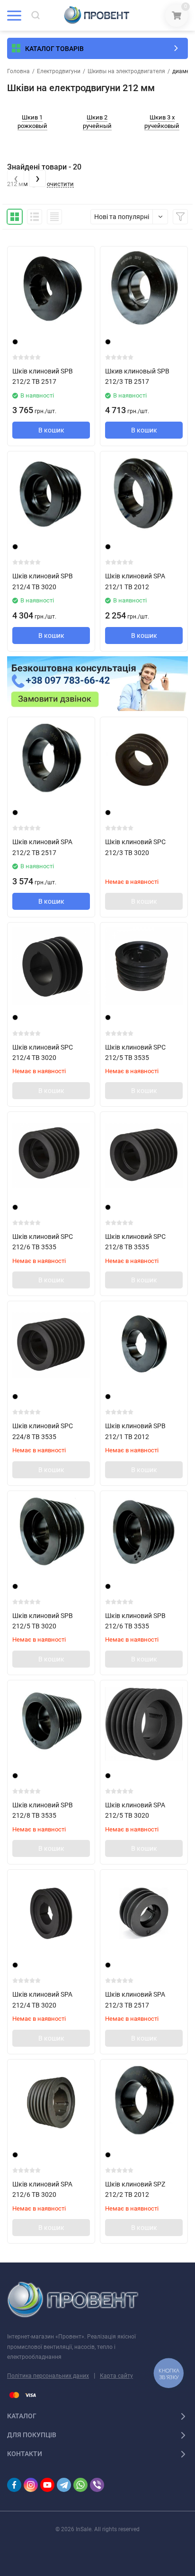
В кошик (51, 430)
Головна (18, 71)
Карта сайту (116, 2376)
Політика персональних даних (48, 2376)
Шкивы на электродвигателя (126, 71)
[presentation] (16, 178)
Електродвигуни (59, 71)
